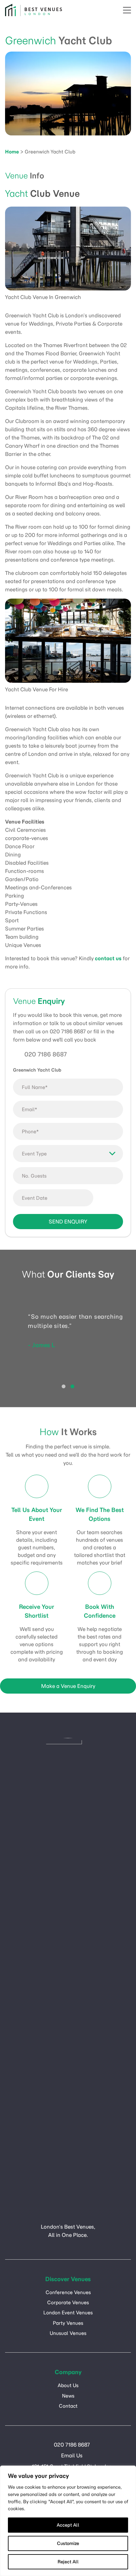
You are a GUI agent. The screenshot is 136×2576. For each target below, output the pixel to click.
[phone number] (114, 10)
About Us (68, 2385)
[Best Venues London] (34, 10)
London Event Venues (68, 2313)
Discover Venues (68, 2279)
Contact (68, 2406)
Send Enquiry (68, 1222)
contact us (108, 958)
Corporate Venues (68, 2302)
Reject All (68, 2562)
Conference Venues (68, 2292)
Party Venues (68, 2323)
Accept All (68, 2525)
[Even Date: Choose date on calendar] (110, 1198)
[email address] (100, 10)
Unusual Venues (68, 2333)
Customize (68, 2543)
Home (12, 152)
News (68, 2396)
